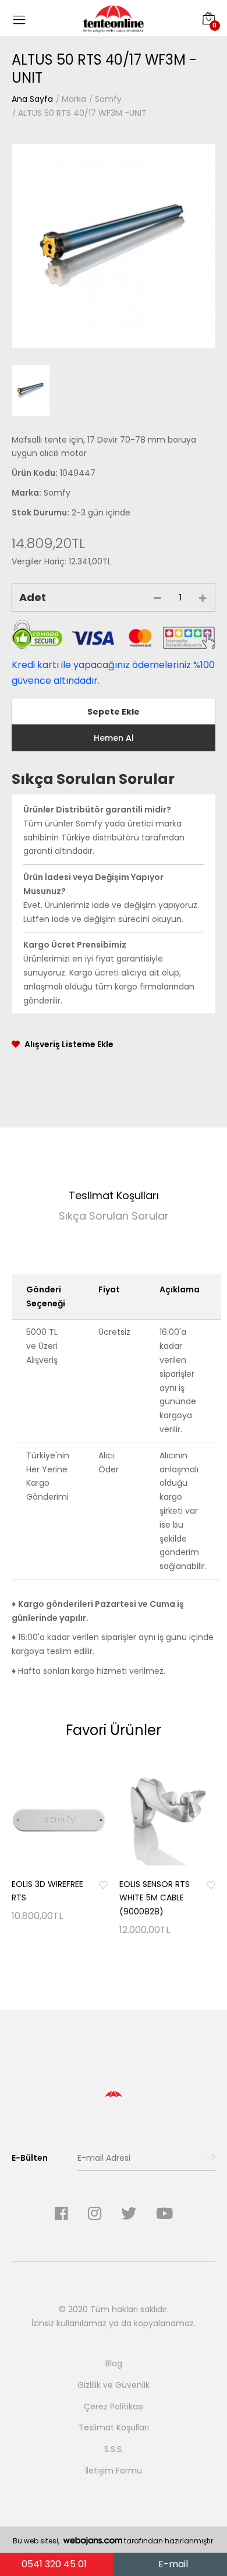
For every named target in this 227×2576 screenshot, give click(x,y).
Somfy (108, 99)
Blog (114, 2363)
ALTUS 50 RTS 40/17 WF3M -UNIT (82, 113)
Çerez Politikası (114, 2407)
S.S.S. (114, 2449)
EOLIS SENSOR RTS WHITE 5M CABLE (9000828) (155, 1898)
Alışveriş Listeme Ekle (69, 1044)
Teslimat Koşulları (114, 1195)
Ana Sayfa (32, 99)
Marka (74, 99)
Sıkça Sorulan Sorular (114, 1216)
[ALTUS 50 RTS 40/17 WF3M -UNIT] (114, 246)
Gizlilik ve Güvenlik (114, 2385)
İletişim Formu (114, 2471)
